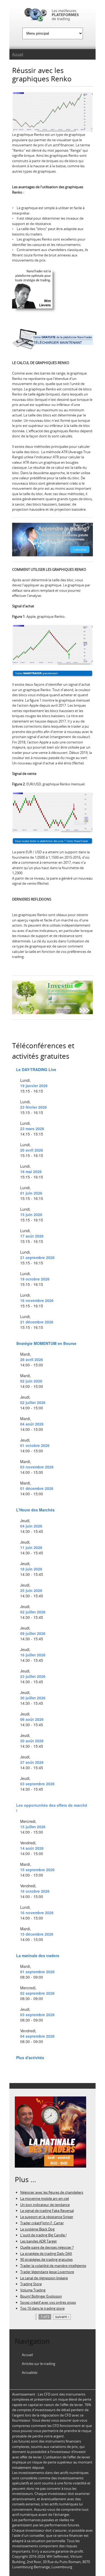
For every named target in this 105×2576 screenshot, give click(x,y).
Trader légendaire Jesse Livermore (47, 2272)
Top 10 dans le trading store (42, 2308)
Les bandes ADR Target (38, 2241)
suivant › (62, 2317)
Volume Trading (33, 2290)
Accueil (18, 54)
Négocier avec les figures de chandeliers (52, 2192)
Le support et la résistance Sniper (47, 2217)
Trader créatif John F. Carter (42, 2223)
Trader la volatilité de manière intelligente (53, 2266)
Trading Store (31, 2284)
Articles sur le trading (38, 2364)
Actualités (30, 2372)
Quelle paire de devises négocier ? (47, 2247)
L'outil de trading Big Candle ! (43, 2235)
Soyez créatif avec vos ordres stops (48, 2302)
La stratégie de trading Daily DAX (46, 2254)
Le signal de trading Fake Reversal (47, 2211)
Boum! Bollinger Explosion (41, 2296)
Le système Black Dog (37, 2229)
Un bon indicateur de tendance (45, 2205)
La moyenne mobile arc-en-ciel (45, 2198)
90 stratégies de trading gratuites (46, 2259)
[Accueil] (52, 16)
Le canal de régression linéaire (44, 2278)
